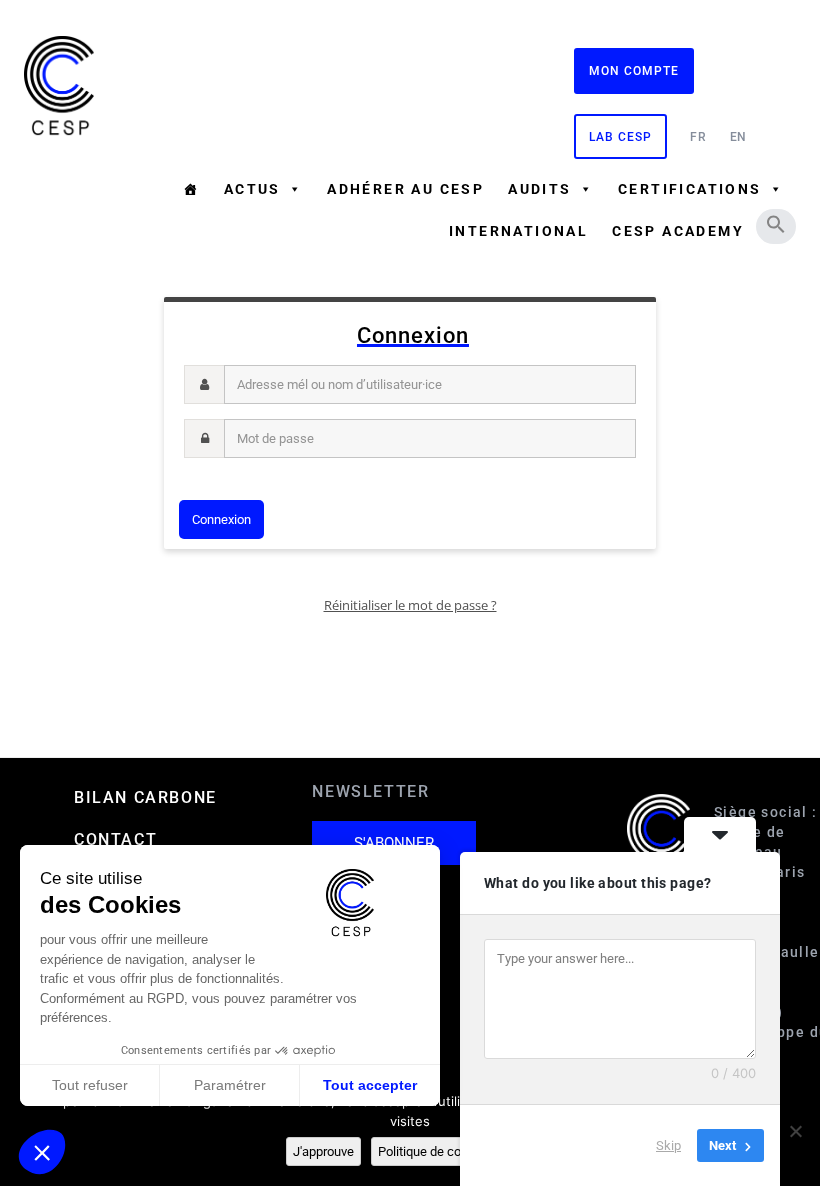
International (518, 231)
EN (739, 137)
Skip (668, 1145)
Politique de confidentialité (452, 1151)
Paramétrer (230, 1085)
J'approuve (323, 1151)
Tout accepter (370, 1085)
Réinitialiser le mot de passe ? (410, 605)
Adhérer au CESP (405, 189)
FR (698, 137)
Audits (539, 189)
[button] (776, 224)
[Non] (795, 1131)
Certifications (690, 189)
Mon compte (633, 71)
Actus (252, 189)
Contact (115, 839)
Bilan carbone (145, 797)
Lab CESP (620, 137)
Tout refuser (90, 1085)
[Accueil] (191, 189)
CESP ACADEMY (678, 231)
